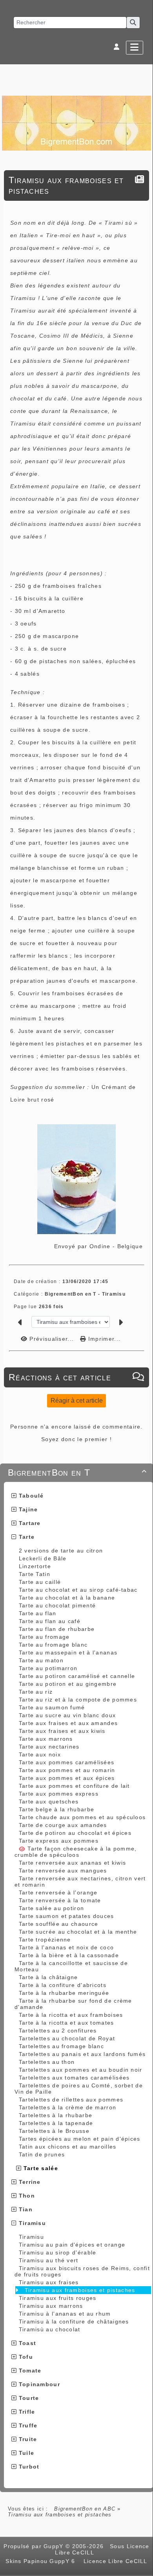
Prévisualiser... (52, 1339)
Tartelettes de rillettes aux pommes (71, 2100)
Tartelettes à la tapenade (56, 2123)
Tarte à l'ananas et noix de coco (66, 1947)
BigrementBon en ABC (85, 2509)
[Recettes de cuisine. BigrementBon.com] (76, 123)
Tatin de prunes (42, 2154)
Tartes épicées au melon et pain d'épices (80, 2139)
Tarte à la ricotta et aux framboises (71, 2015)
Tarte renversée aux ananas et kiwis (73, 1863)
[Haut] (143, 1033)
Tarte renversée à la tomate (60, 1900)
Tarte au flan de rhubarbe (57, 1629)
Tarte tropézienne (45, 1940)
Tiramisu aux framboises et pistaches (80, 2290)
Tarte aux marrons (46, 1739)
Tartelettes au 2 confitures (58, 2031)
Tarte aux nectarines (49, 1747)
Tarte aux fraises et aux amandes (68, 1723)
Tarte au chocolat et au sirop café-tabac (78, 1590)
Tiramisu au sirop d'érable (58, 2252)
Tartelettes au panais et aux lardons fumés (82, 2054)
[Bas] (143, 1052)
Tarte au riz (36, 1692)
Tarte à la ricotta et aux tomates (66, 2023)
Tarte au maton (41, 1660)
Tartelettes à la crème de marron (68, 2107)
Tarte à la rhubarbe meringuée (64, 1993)
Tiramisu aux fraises (49, 2282)
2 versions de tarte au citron (61, 1551)
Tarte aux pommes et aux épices (67, 1778)
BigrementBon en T (77, 1473)
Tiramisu (31, 2237)
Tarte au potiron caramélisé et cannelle (77, 1676)
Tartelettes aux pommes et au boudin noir (81, 2070)
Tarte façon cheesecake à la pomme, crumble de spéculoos (76, 1852)
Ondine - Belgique (116, 1246)
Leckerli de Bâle (43, 1558)
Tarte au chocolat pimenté (57, 1605)
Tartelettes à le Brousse (54, 2131)
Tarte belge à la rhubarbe (57, 1809)
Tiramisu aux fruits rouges (58, 2298)
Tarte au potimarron (48, 1668)
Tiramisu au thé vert (49, 2260)
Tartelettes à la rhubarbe (56, 2115)
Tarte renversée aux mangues (63, 1871)
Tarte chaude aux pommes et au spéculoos (82, 1817)
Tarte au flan (38, 1613)
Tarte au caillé (40, 1582)
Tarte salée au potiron (52, 1908)
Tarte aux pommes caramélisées (67, 1762)
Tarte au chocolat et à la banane (67, 1598)
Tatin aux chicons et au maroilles (68, 2147)
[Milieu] (143, 1042)
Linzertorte (35, 1566)
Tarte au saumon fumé (52, 1707)
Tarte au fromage (44, 1637)
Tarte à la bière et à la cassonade (69, 1955)
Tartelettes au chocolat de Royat (67, 2038)
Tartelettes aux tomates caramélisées (74, 2078)
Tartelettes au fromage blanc (61, 2046)
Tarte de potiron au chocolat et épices (75, 1833)
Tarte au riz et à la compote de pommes (78, 1700)
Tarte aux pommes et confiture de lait (74, 1786)
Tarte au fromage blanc (53, 1645)
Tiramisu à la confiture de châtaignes (74, 2321)
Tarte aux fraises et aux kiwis (62, 1731)
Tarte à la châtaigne (48, 1977)
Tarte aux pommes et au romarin (67, 1770)
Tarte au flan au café (50, 1621)
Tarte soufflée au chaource (59, 1924)
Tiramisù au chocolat (50, 2329)
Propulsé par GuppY (35, 2546)
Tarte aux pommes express (59, 1794)
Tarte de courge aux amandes (63, 1825)
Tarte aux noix (40, 1754)
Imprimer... (103, 1339)
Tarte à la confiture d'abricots (63, 1985)
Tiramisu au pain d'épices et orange (72, 2245)
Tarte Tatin (35, 1574)
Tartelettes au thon (47, 2062)
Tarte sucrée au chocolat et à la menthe (78, 1932)
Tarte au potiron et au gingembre (68, 1684)
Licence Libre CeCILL (114, 2561)
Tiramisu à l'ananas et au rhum (65, 2314)
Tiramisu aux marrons (51, 2306)
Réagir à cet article (77, 1401)
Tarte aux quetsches (49, 1802)
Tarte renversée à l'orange (58, 1892)
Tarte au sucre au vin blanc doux (67, 1715)
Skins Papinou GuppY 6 (42, 2561)
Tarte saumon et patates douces (66, 1916)
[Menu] (135, 48)
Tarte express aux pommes (59, 1841)
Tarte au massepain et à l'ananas (68, 1652)
